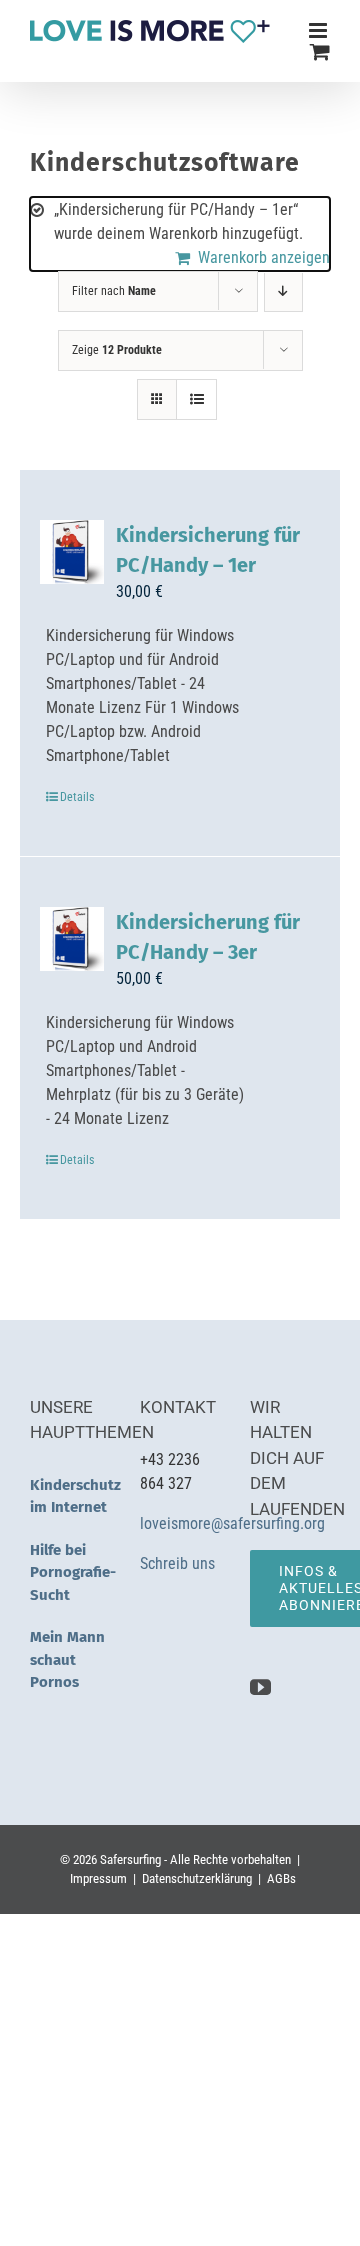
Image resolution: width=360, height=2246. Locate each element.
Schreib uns (179, 1563)
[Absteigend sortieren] (283, 291)
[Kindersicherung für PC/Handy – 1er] (72, 552)
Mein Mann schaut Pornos (67, 1659)
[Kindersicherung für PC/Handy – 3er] (72, 939)
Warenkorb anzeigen (264, 257)
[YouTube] (260, 1687)
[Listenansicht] (196, 399)
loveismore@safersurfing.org (232, 1523)
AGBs (281, 1878)
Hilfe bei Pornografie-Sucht (73, 1572)
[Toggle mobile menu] (319, 30)
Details (77, 797)
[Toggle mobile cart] (320, 51)
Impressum (98, 1878)
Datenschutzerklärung (197, 1878)
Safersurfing (130, 1859)
